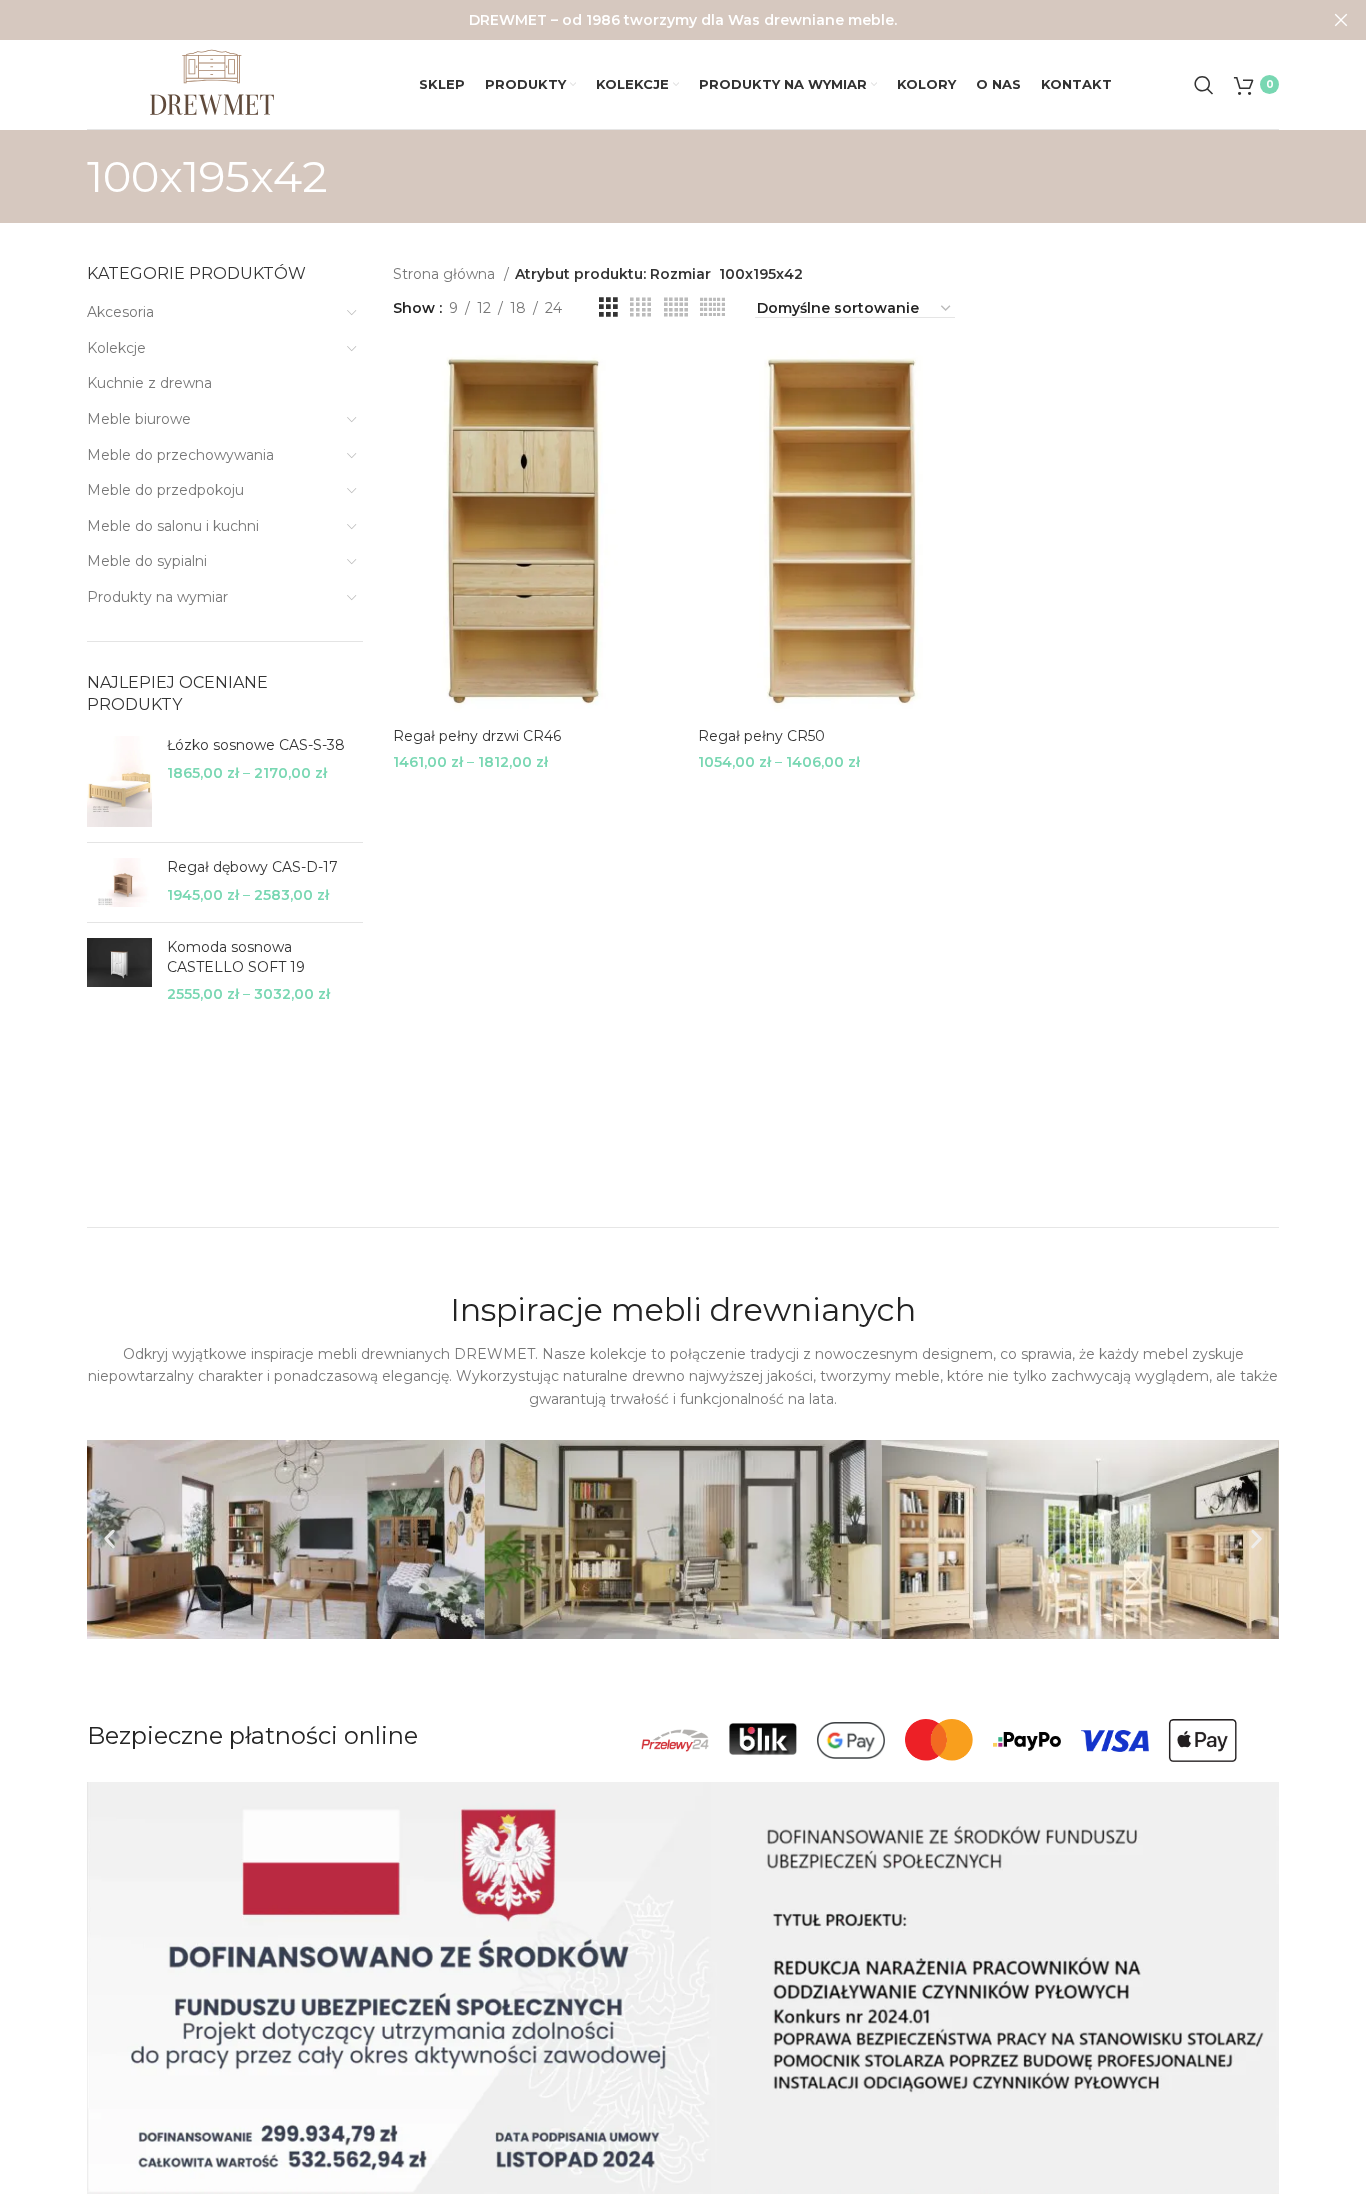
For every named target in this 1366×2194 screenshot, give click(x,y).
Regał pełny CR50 (761, 736)
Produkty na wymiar (157, 597)
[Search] (1204, 85)
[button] (109, 1539)
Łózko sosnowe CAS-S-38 (256, 745)
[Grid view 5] (676, 307)
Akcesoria (120, 312)
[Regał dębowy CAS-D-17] (119, 882)
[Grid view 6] (712, 307)
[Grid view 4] (640, 307)
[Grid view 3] (608, 307)
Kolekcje (116, 348)
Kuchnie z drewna (149, 383)
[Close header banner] (1341, 20)
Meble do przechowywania (180, 455)
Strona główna (446, 274)
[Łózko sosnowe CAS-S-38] (119, 781)
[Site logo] (212, 83)
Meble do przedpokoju (165, 490)
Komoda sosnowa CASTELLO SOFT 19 (236, 957)
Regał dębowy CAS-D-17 (252, 867)
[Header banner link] (653, 20)
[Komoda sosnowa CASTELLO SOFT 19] (119, 971)
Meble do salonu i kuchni (173, 526)
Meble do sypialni (147, 561)
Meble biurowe (139, 419)
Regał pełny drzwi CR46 (477, 736)
